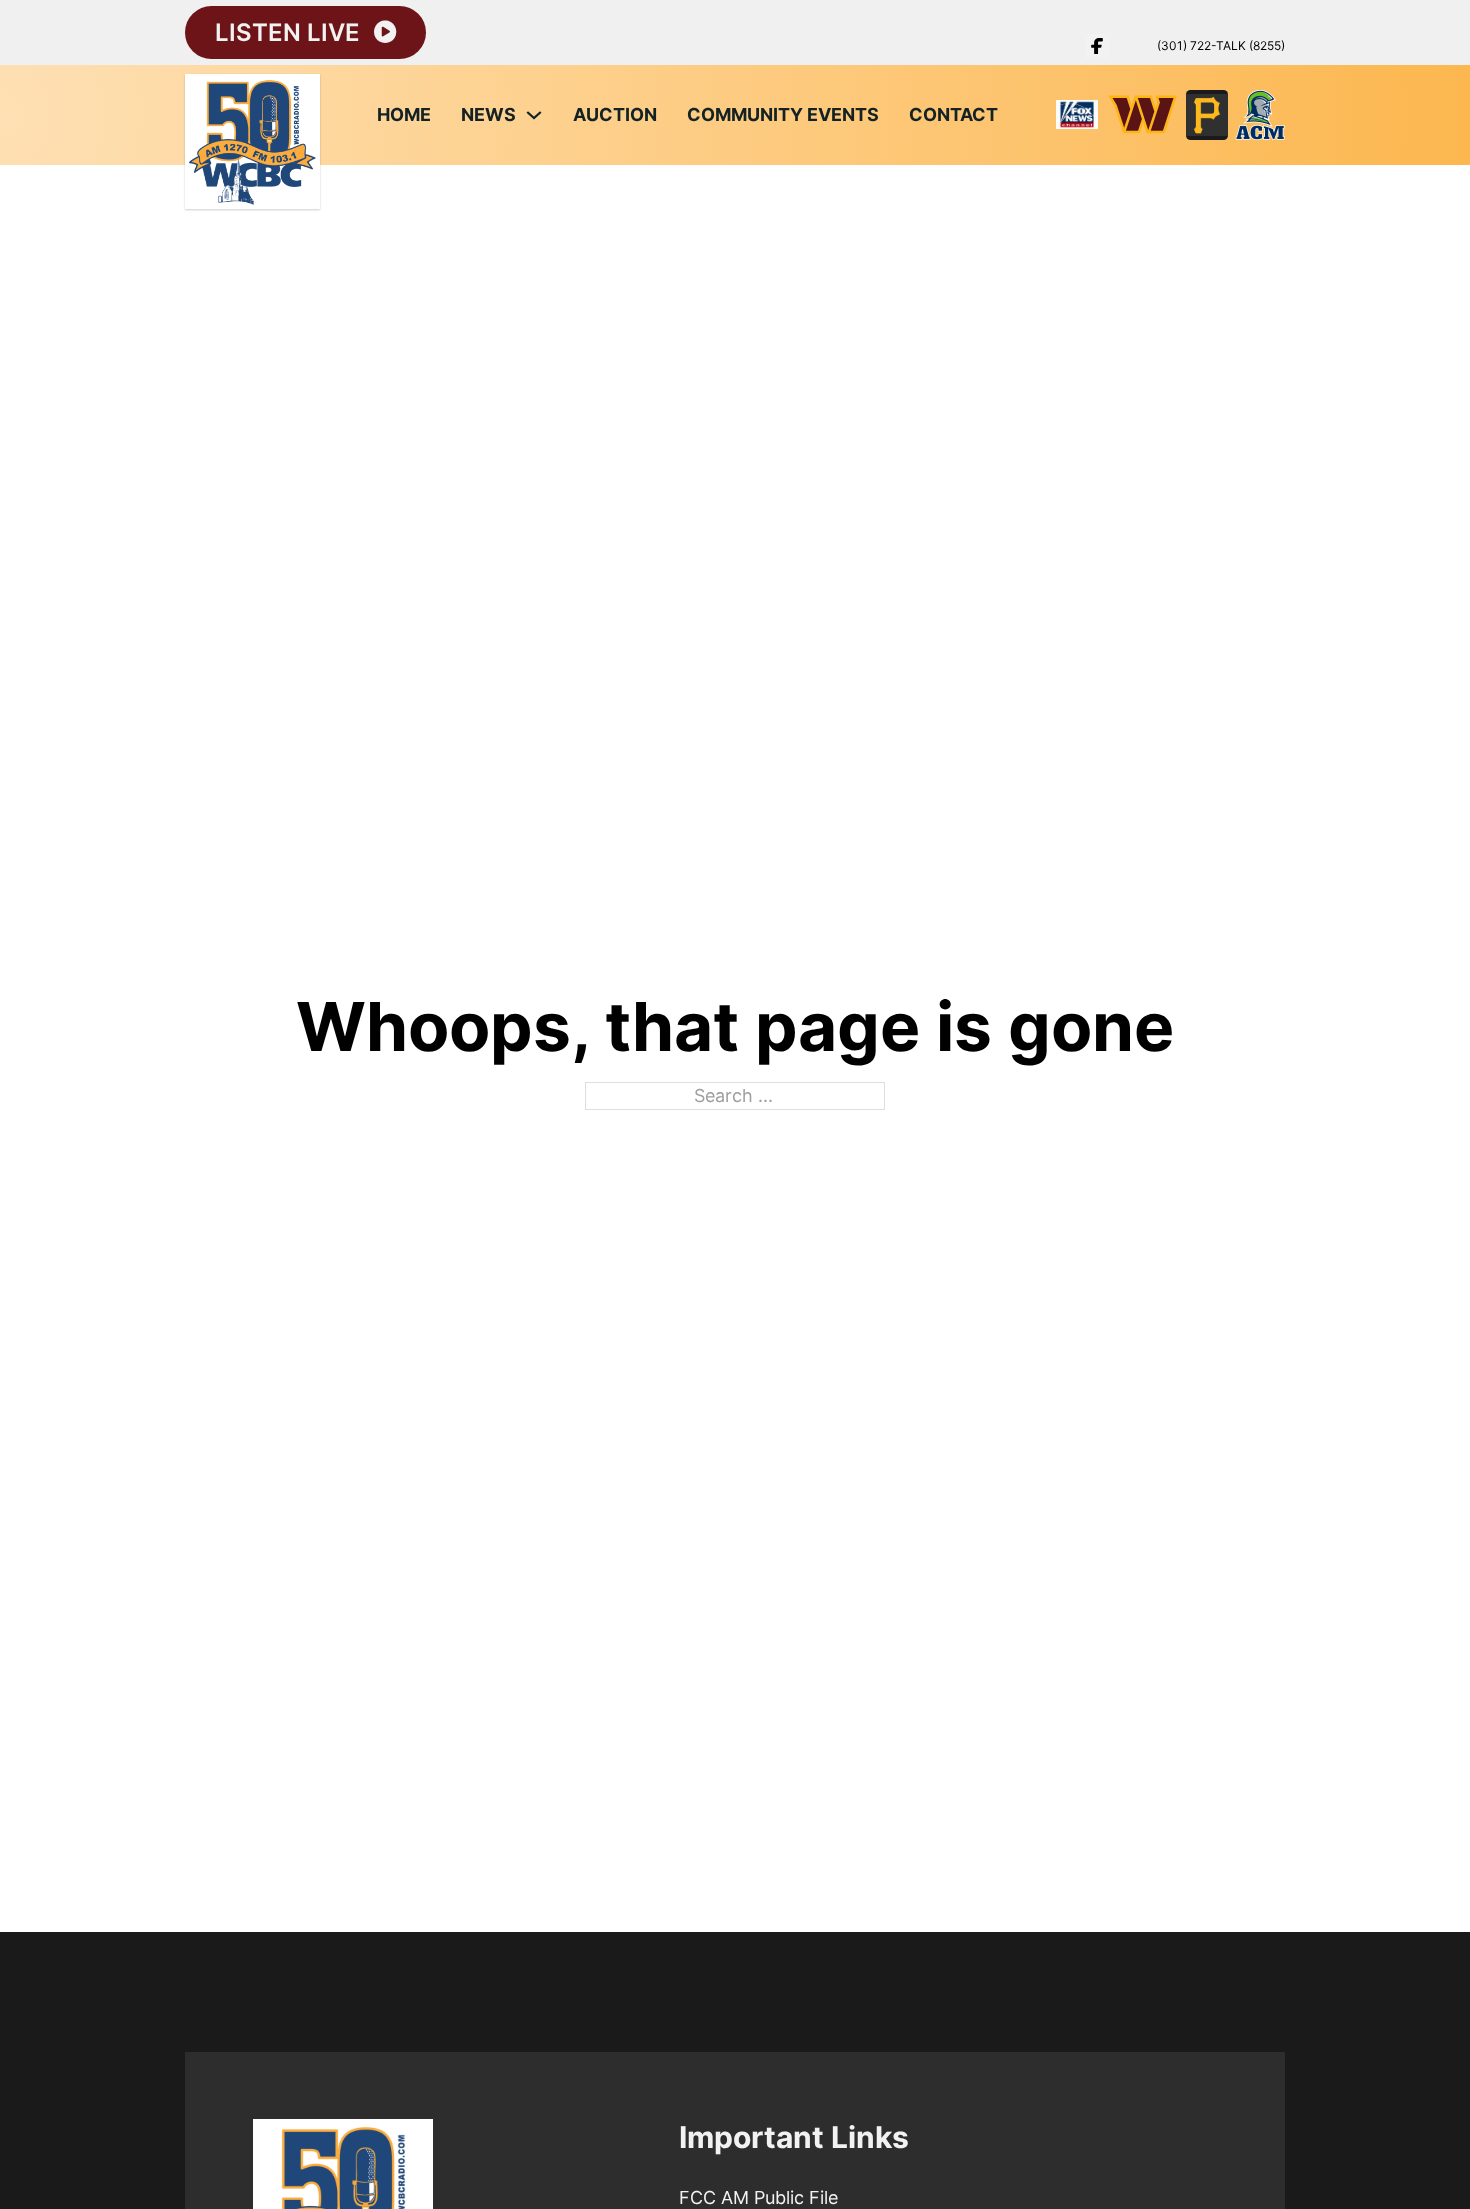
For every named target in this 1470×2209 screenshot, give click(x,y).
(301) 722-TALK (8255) (1221, 45)
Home (404, 114)
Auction (615, 114)
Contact (953, 114)
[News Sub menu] (534, 115)
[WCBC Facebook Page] (1097, 46)
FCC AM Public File (758, 2197)
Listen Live (287, 33)
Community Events (783, 114)
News (488, 114)
